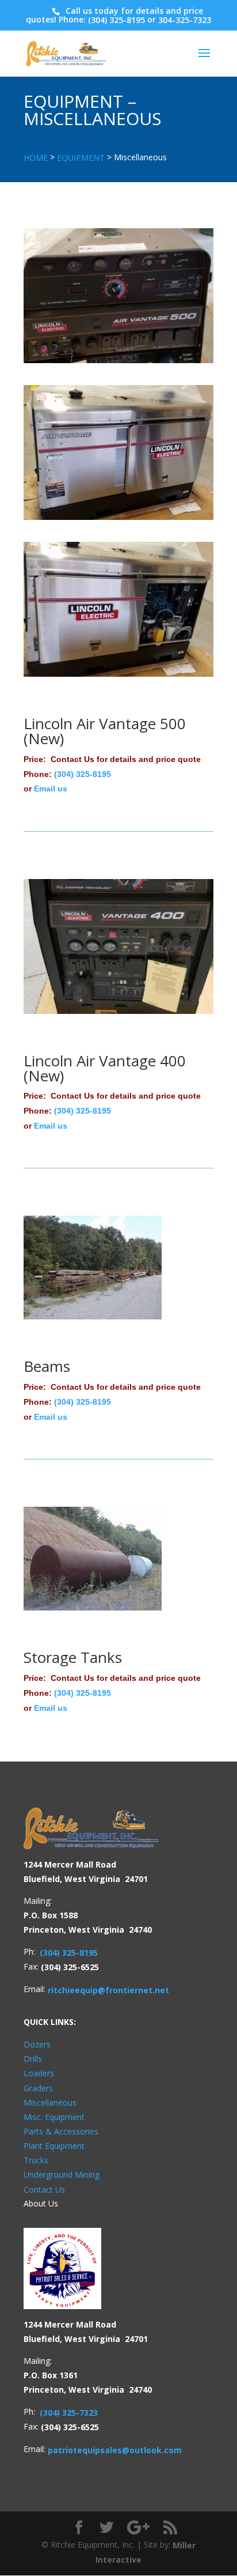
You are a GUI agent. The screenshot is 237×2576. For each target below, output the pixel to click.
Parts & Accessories (61, 2131)
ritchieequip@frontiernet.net (108, 1990)
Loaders (39, 2074)
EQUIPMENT (81, 158)
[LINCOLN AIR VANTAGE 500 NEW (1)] (118, 295)
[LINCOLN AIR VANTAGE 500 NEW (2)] (118, 452)
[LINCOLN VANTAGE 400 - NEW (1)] (118, 945)
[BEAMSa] (93, 1267)
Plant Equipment (54, 2146)
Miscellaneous (50, 2102)
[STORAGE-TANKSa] (93, 1558)
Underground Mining (62, 2175)
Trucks (36, 2161)
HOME (36, 158)
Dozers (37, 2045)
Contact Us (44, 2190)
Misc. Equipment (54, 2117)
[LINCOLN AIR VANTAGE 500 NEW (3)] (118, 608)
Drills (33, 2059)
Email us (51, 789)
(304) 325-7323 (69, 2413)
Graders (38, 2088)
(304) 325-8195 (116, 20)
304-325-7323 (185, 20)
